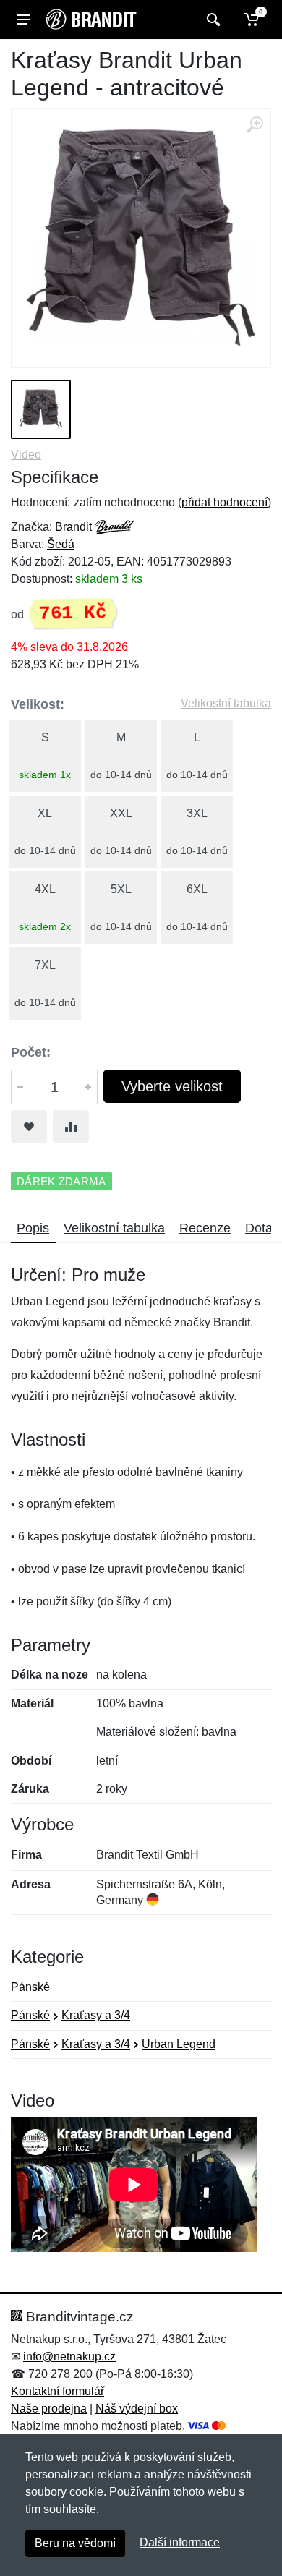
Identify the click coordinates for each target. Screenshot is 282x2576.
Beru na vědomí (75, 2543)
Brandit (73, 527)
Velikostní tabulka (226, 703)
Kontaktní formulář (57, 2391)
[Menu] (24, 20)
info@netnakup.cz (69, 2357)
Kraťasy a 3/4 (96, 2015)
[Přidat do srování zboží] (71, 1127)
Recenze (205, 1228)
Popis (33, 1228)
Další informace (180, 2542)
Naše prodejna (49, 2409)
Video (26, 455)
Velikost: (38, 704)
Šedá (61, 544)
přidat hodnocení (225, 502)
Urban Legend (179, 2044)
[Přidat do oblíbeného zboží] (29, 1127)
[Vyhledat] (211, 20)
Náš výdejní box (137, 2409)
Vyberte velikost (172, 1086)
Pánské (30, 1987)
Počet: (31, 1052)
